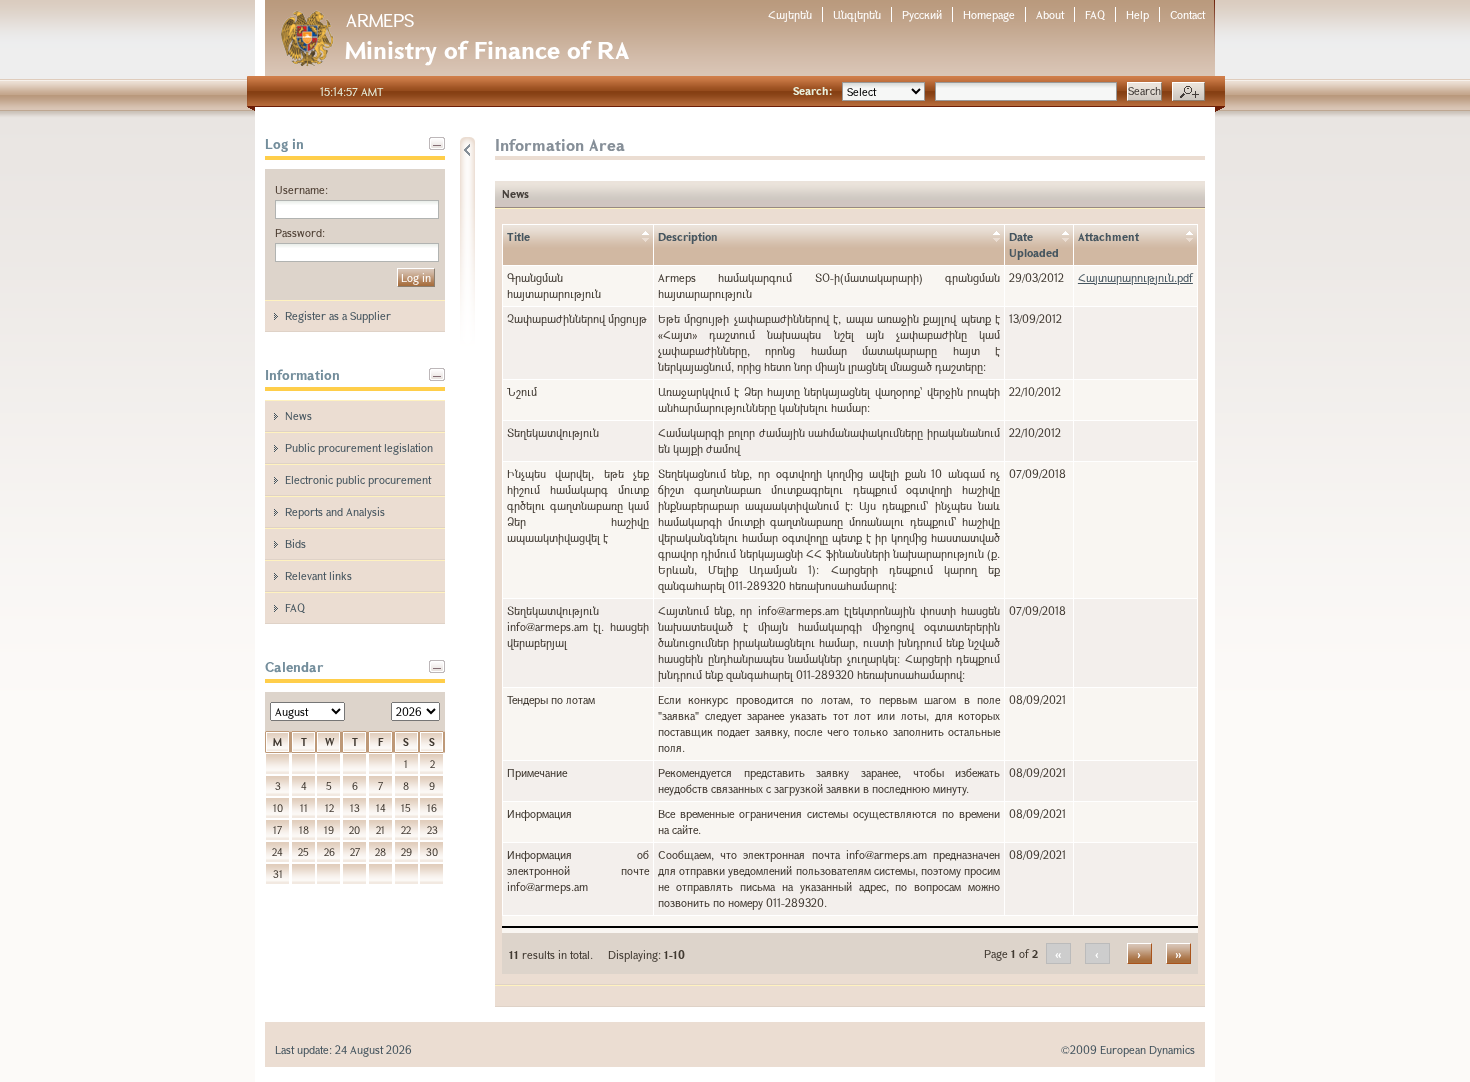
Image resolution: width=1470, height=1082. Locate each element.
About (1050, 14)
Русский (922, 14)
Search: (812, 90)
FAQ (1095, 14)
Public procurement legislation (359, 447)
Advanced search (1188, 92)
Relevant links (318, 575)
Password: (300, 232)
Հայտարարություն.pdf (1135, 277)
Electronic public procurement (358, 479)
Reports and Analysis (335, 511)
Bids (295, 543)
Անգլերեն (857, 14)
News (298, 415)
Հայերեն (790, 14)
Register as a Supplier (338, 315)
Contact (1187, 14)
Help (1137, 14)
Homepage (989, 14)
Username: (301, 189)
